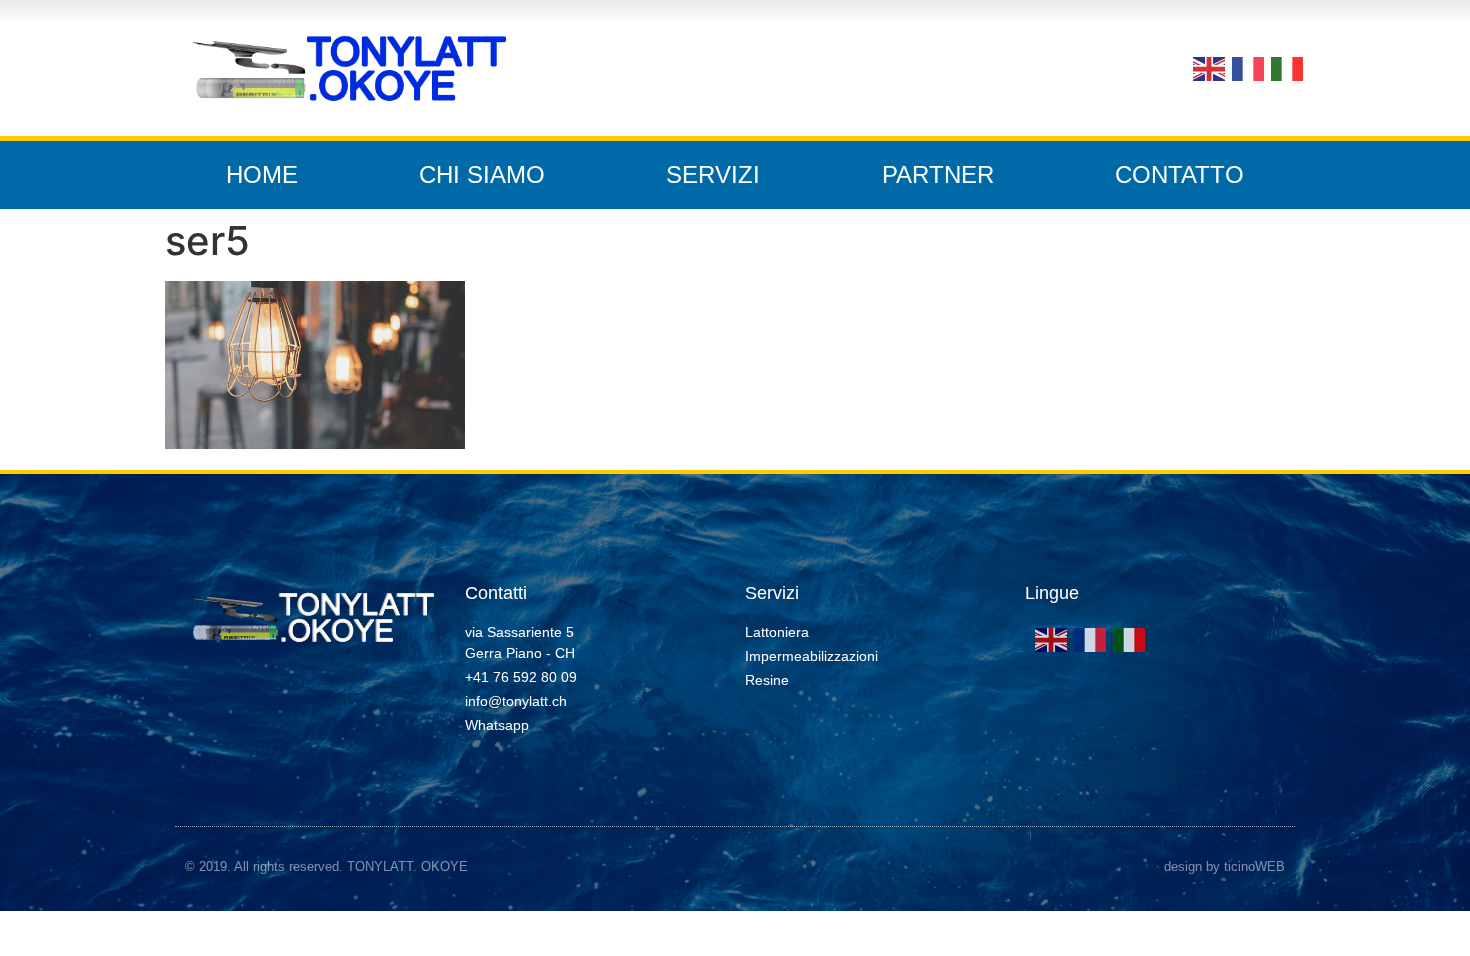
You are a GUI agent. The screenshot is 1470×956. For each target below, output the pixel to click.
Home (262, 174)
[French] (1246, 67)
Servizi (713, 174)
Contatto (1179, 174)
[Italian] (1285, 67)
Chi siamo (482, 174)
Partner (938, 174)
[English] (1207, 67)
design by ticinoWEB (1224, 866)
